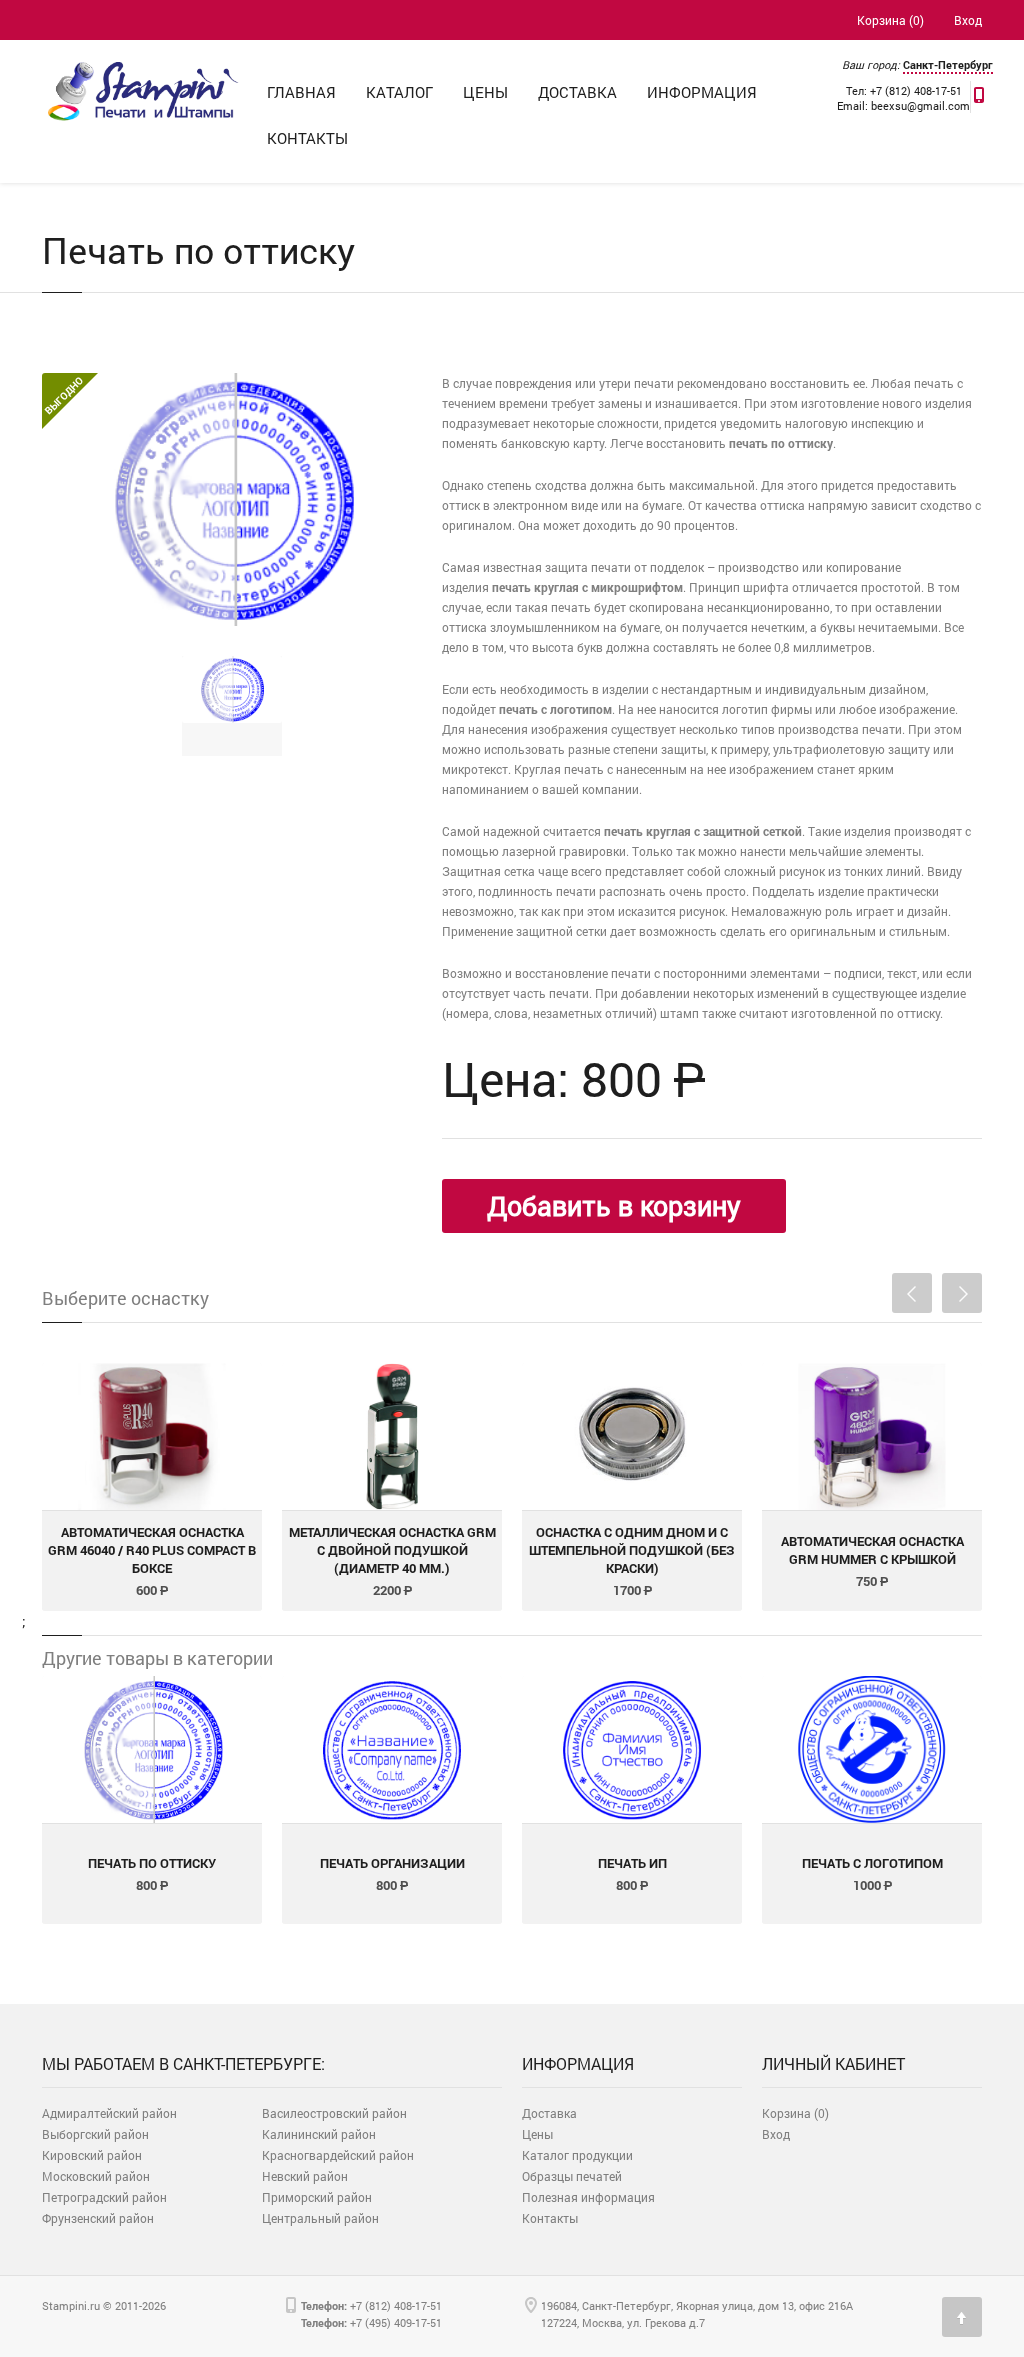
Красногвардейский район (338, 2155)
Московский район (96, 2176)
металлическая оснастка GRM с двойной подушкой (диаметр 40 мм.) (392, 1550)
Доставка (577, 92)
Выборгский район (95, 2134)
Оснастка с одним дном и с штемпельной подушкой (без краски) (632, 1550)
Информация (702, 92)
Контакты (307, 138)
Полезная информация (588, 2197)
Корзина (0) (890, 20)
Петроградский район (104, 2197)
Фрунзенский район (98, 2218)
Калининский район (319, 2134)
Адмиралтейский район (109, 2113)
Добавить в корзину (614, 1205)
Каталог (399, 92)
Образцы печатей (572, 2176)
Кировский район (92, 2155)
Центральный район (320, 2218)
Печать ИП (632, 1863)
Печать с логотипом (872, 1863)
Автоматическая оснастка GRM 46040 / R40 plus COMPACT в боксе (152, 1550)
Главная (301, 92)
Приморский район (317, 2197)
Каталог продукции (577, 2155)
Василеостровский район (334, 2113)
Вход (968, 20)
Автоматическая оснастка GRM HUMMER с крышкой (872, 1550)
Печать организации (392, 1863)
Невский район (305, 2176)
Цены (485, 92)
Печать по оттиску (152, 1863)
